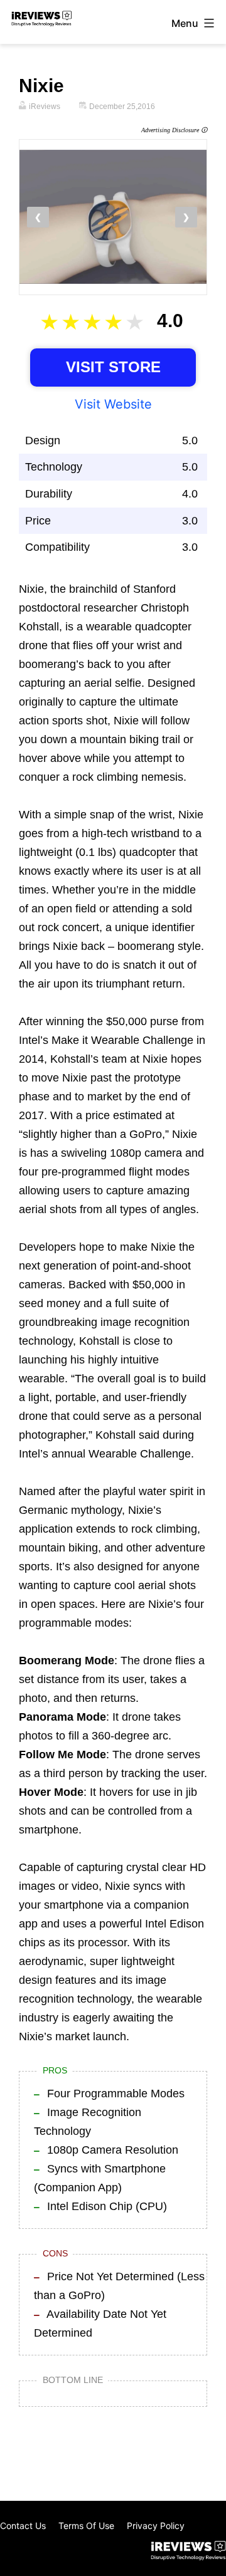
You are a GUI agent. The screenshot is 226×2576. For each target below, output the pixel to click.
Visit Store (113, 367)
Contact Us (23, 2526)
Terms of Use (86, 2526)
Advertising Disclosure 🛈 (174, 130)
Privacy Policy (156, 2526)
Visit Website (113, 404)
